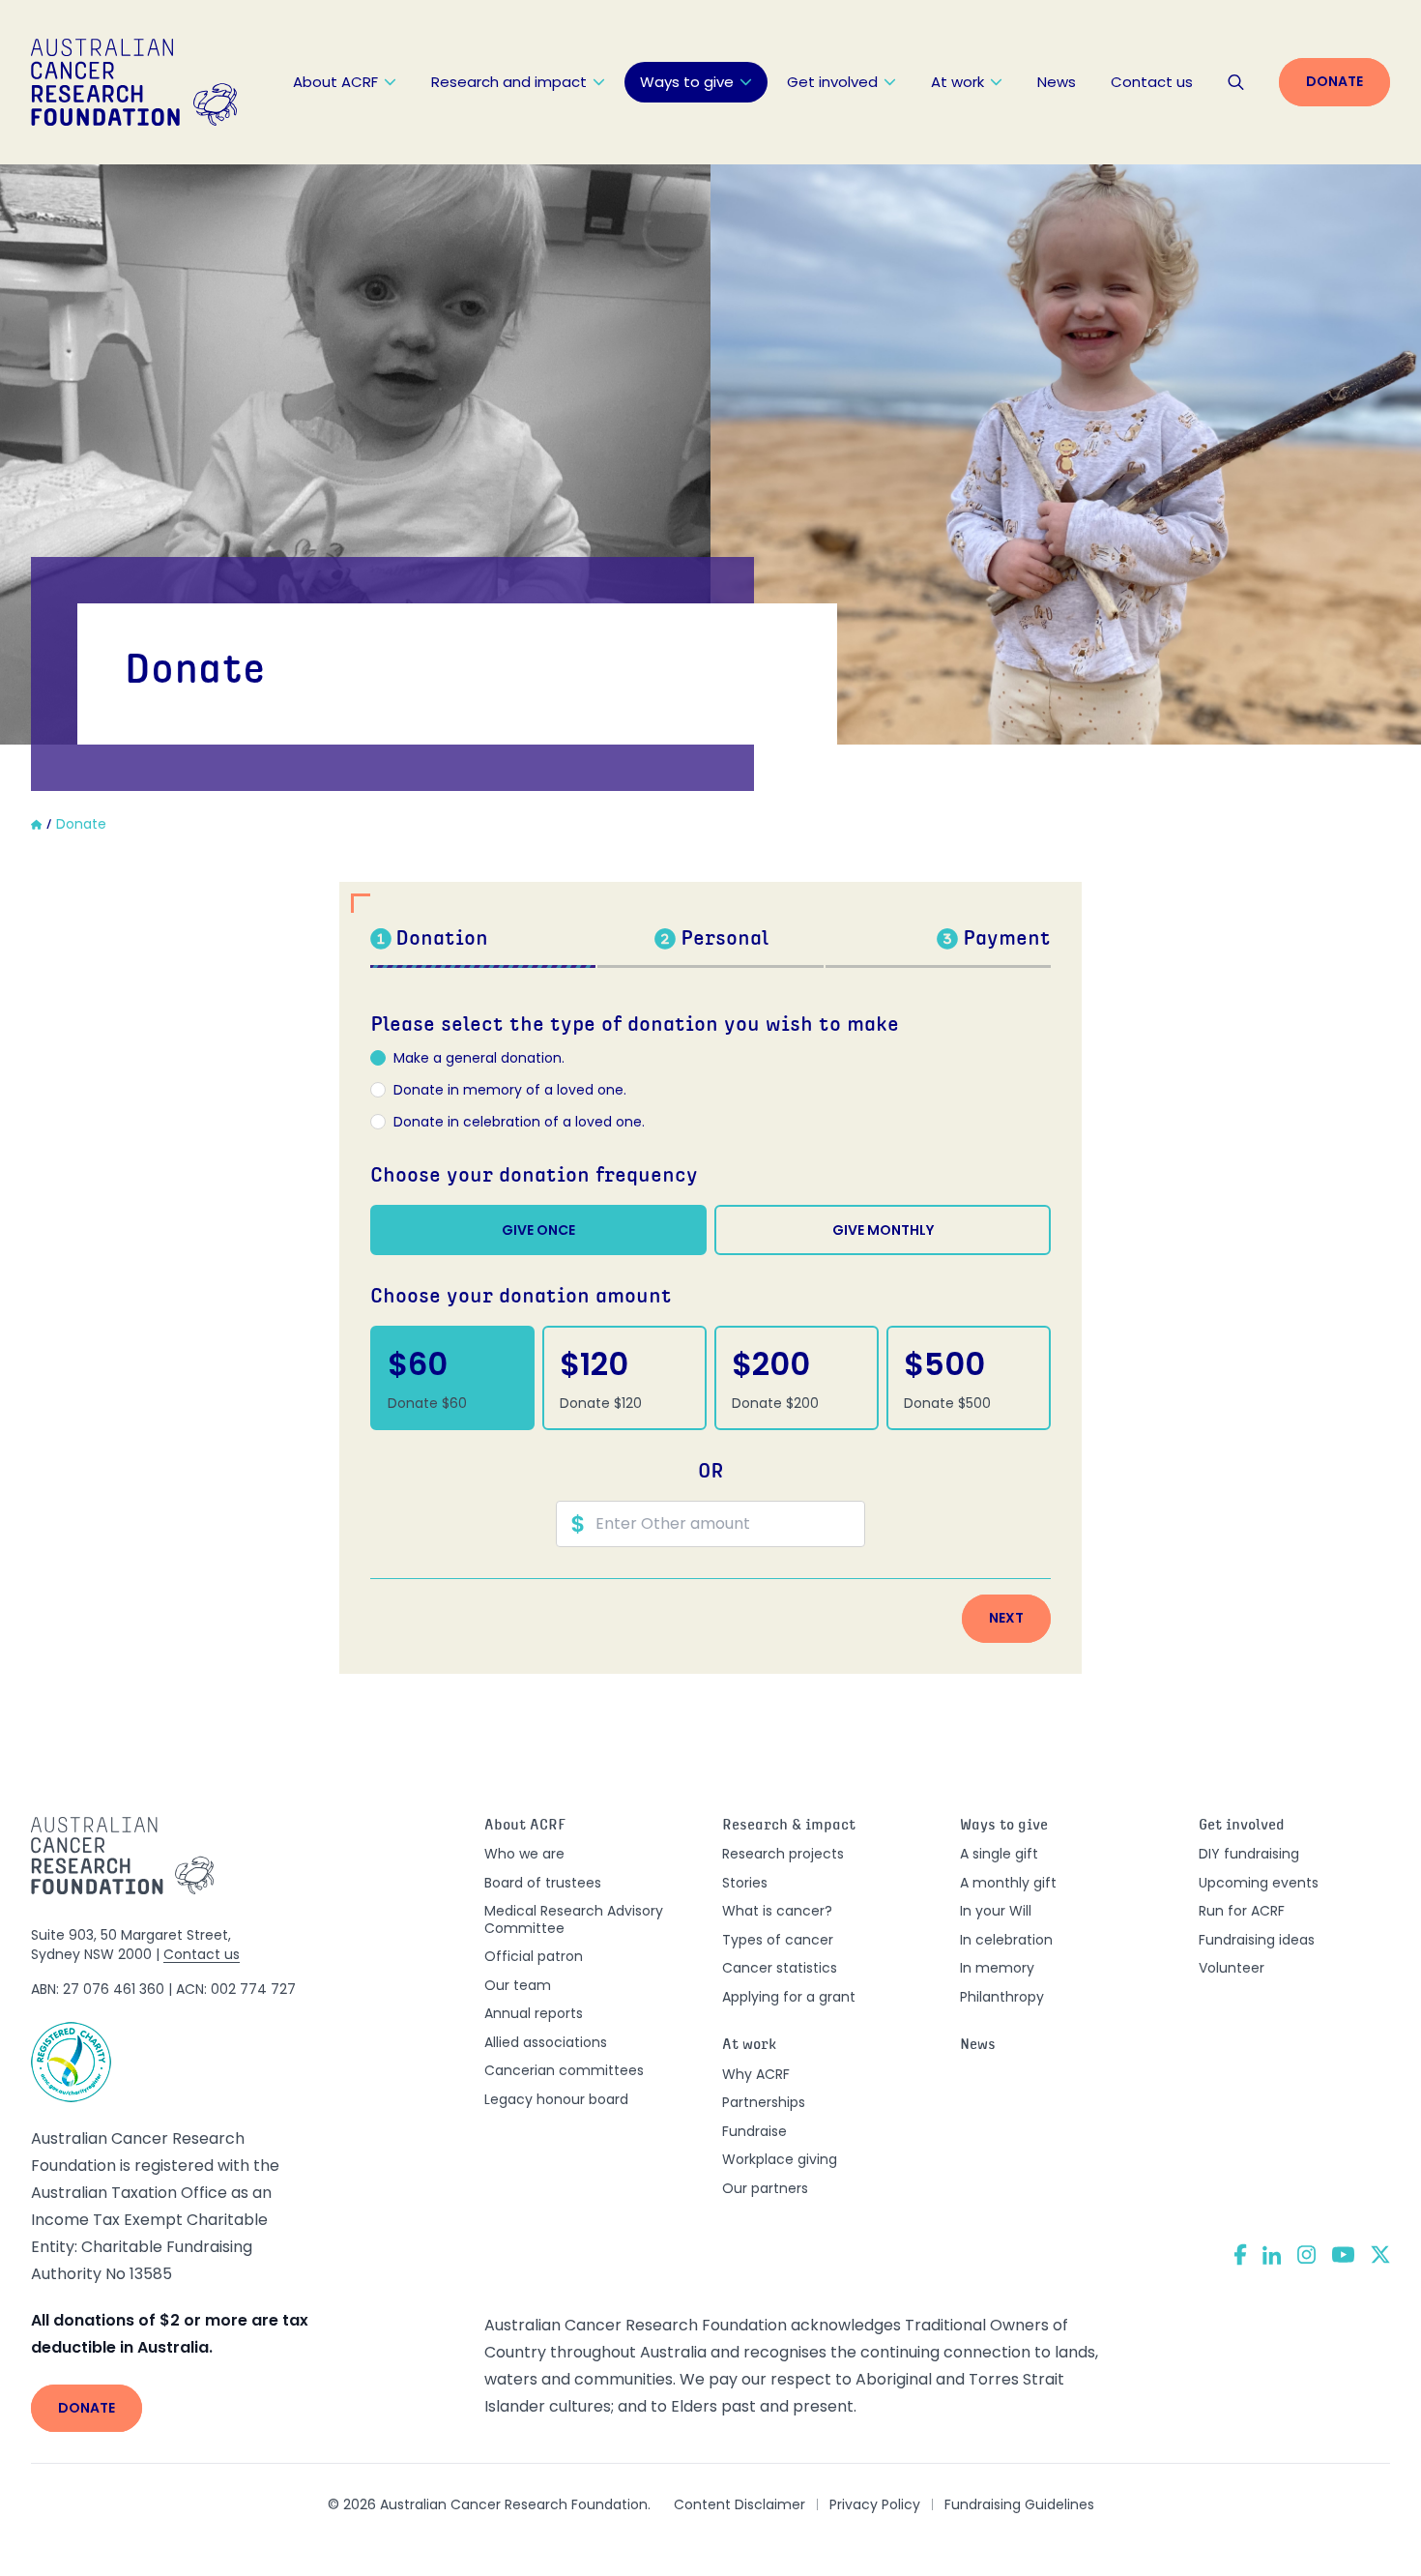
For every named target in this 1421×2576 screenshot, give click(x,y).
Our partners (765, 2188)
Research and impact (509, 82)
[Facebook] (1240, 2254)
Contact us (1152, 82)
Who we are (524, 1854)
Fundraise (754, 2131)
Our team (518, 1985)
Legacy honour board (556, 2099)
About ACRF (335, 82)
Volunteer (1232, 1968)
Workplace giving (780, 2159)
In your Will (996, 1911)
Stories (745, 1883)
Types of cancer (778, 1940)
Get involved (832, 82)
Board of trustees (543, 1883)
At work (957, 82)
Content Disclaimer (739, 2504)
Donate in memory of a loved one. (510, 1091)
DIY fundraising (1249, 1854)
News (1057, 82)
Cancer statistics (780, 1968)
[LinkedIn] (1272, 2255)
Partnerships (764, 2102)
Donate (1334, 81)
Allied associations (546, 2042)
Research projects (783, 1854)
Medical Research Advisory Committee (574, 1919)
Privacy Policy (875, 2504)
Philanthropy (1002, 1997)
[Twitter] (1380, 2254)
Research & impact (789, 1826)
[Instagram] (1306, 2255)
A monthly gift (1008, 1883)
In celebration (1006, 1940)
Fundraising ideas (1257, 1940)
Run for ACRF (1242, 1911)
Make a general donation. (479, 1059)
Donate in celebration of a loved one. (519, 1123)
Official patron (534, 1956)
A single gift (999, 1854)
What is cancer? (777, 1911)
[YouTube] (1343, 2254)
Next (1006, 1618)
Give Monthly (883, 1230)
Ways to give (687, 82)
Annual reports (534, 2013)
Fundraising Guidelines (1019, 2504)
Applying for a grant (789, 1997)
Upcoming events (1259, 1883)
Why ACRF (756, 2074)
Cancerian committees (564, 2070)
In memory (997, 1968)
